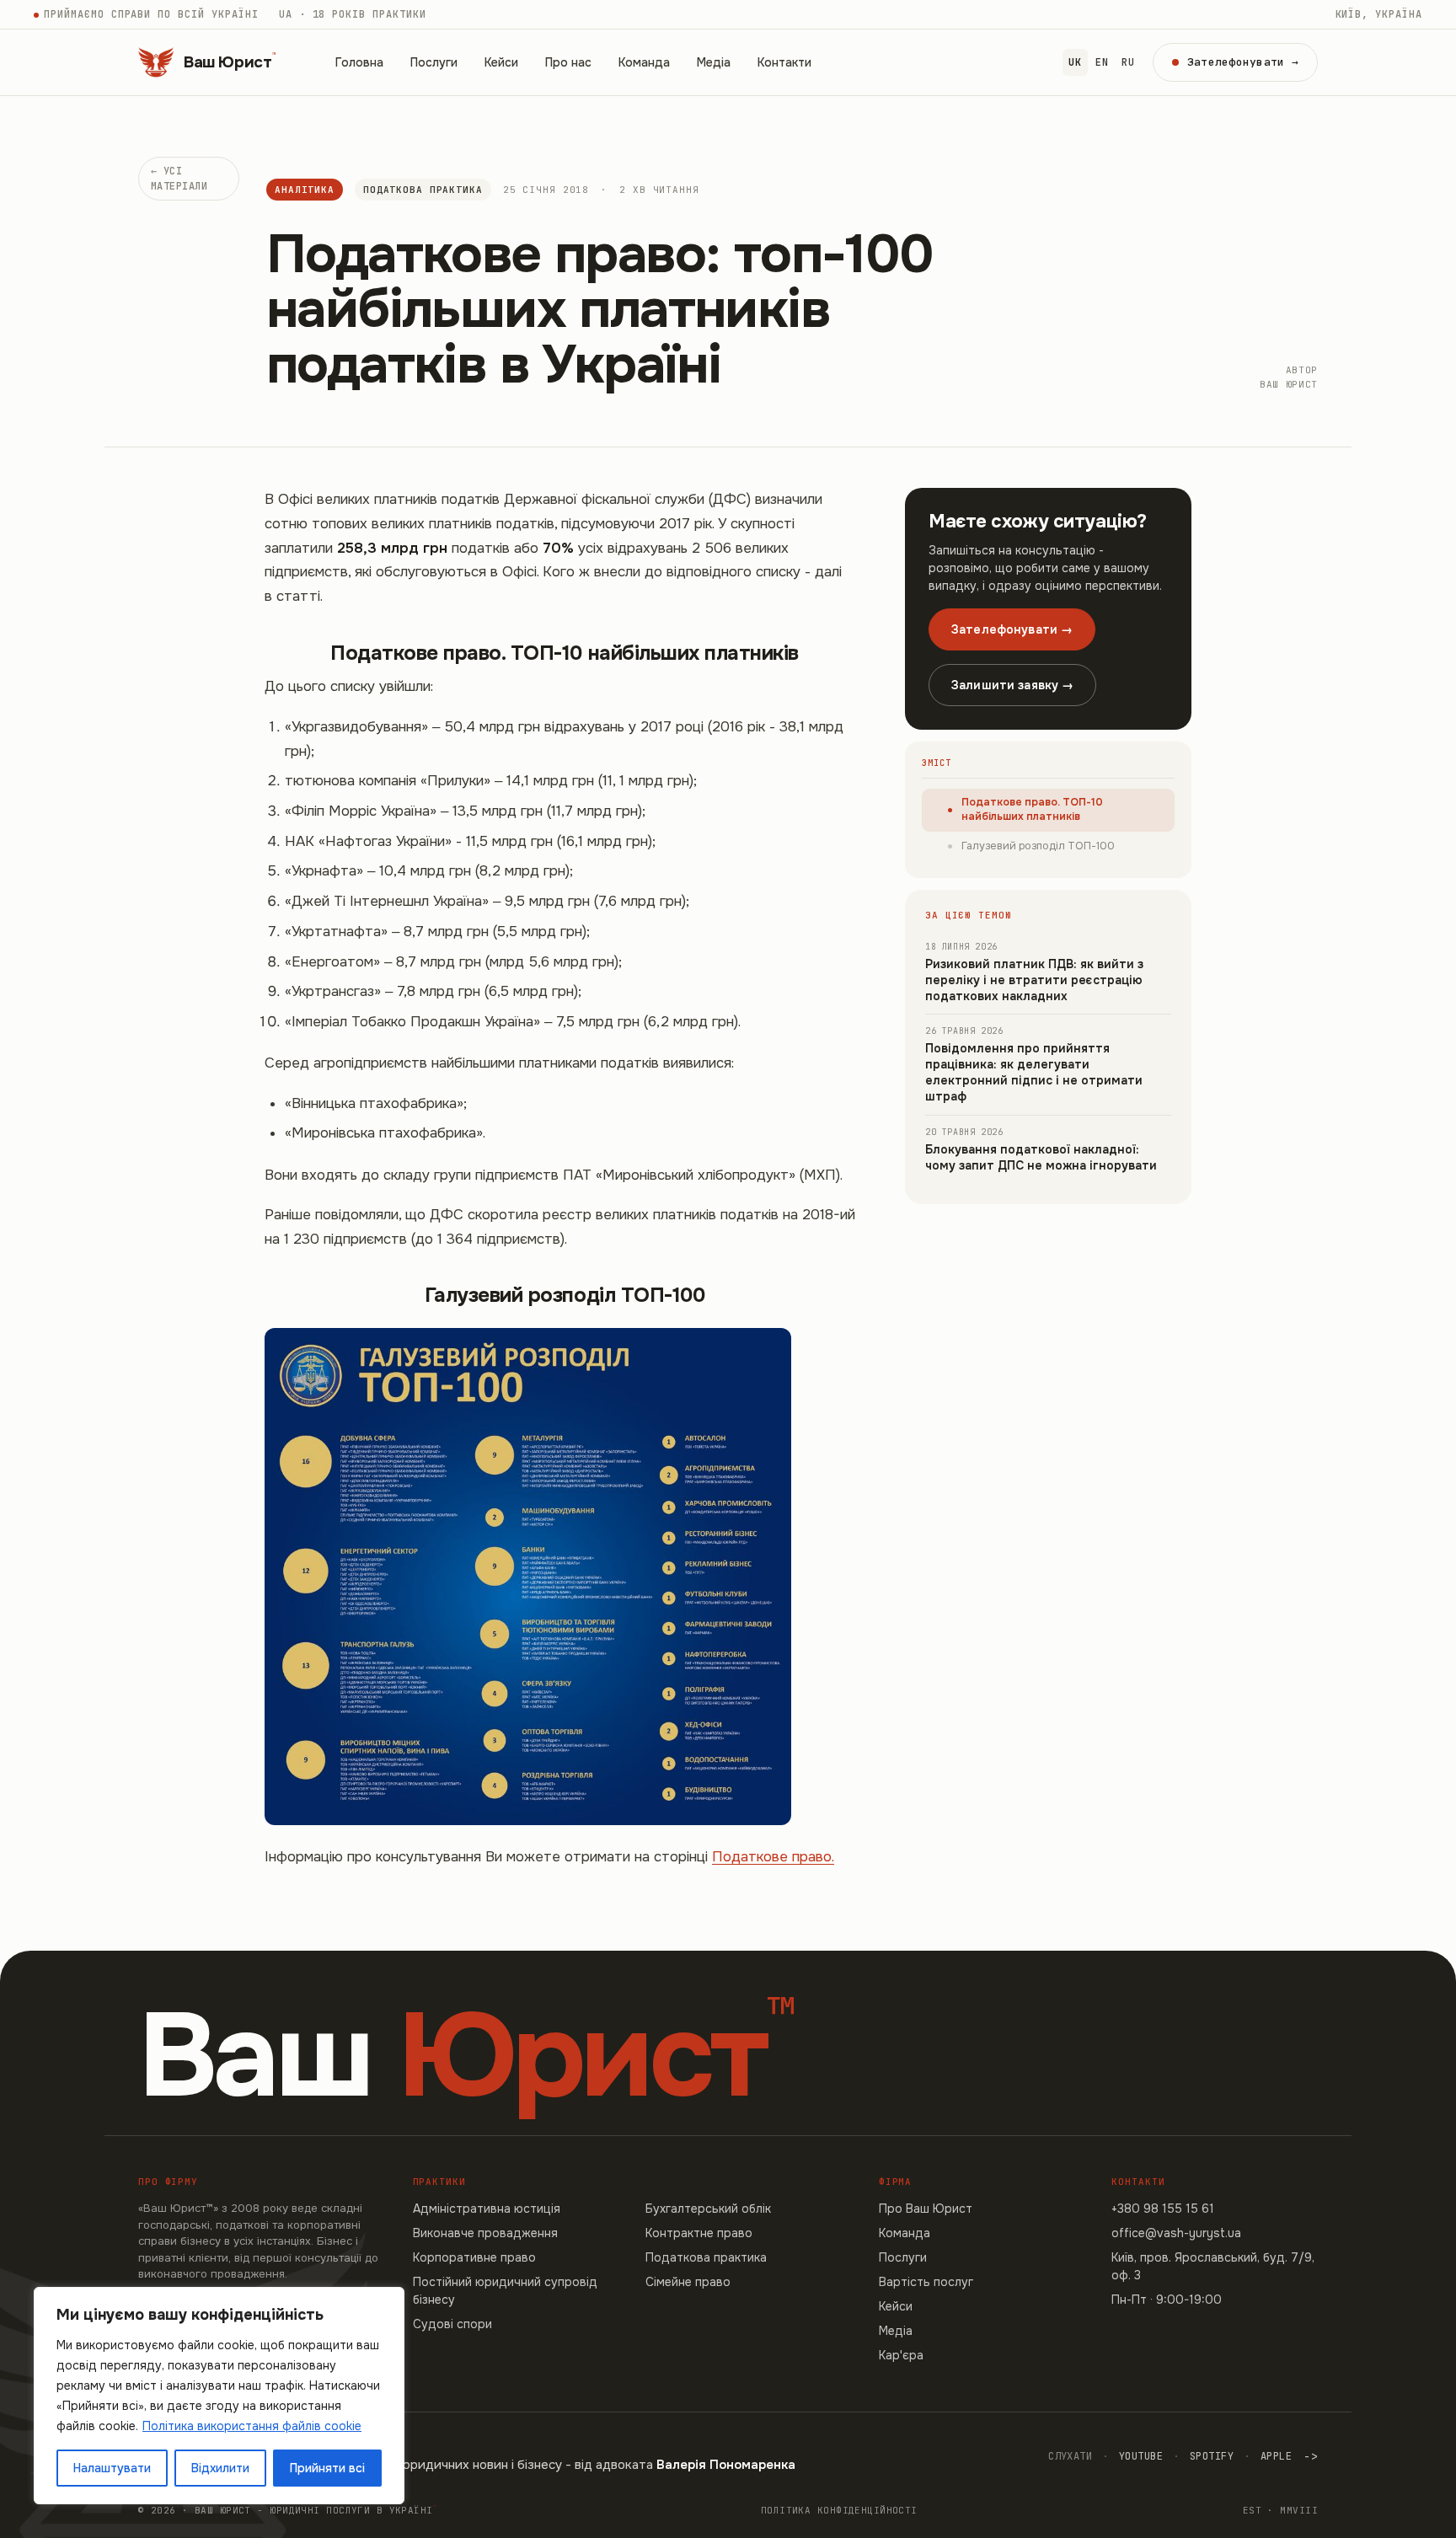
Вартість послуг (926, 2282)
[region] (219, 2396)
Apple (1276, 2456)
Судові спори (452, 2324)
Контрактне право (699, 2233)
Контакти (784, 62)
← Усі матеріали (179, 179)
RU (1128, 62)
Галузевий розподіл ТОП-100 (1038, 846)
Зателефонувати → (1012, 629)
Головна (359, 62)
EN (1102, 62)
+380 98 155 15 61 (1163, 2209)
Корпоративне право (474, 2257)
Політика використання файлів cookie (252, 2426)
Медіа (714, 62)
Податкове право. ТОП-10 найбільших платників (1032, 810)
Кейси (501, 62)
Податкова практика (423, 190)
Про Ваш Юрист (926, 2209)
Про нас (568, 62)
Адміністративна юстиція (487, 2209)
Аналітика (305, 190)
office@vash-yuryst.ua (1176, 2233)
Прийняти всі (327, 2468)
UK (1075, 62)
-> (1311, 2456)
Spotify (1212, 2456)
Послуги (434, 62)
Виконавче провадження (485, 2233)
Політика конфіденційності (839, 2510)
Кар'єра (901, 2355)
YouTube (1141, 2456)
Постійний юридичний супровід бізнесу (505, 2291)
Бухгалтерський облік (708, 2209)
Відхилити (220, 2468)
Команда (644, 62)
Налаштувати (112, 2468)
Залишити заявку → (1012, 685)
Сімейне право (688, 2282)
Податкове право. (773, 1857)
